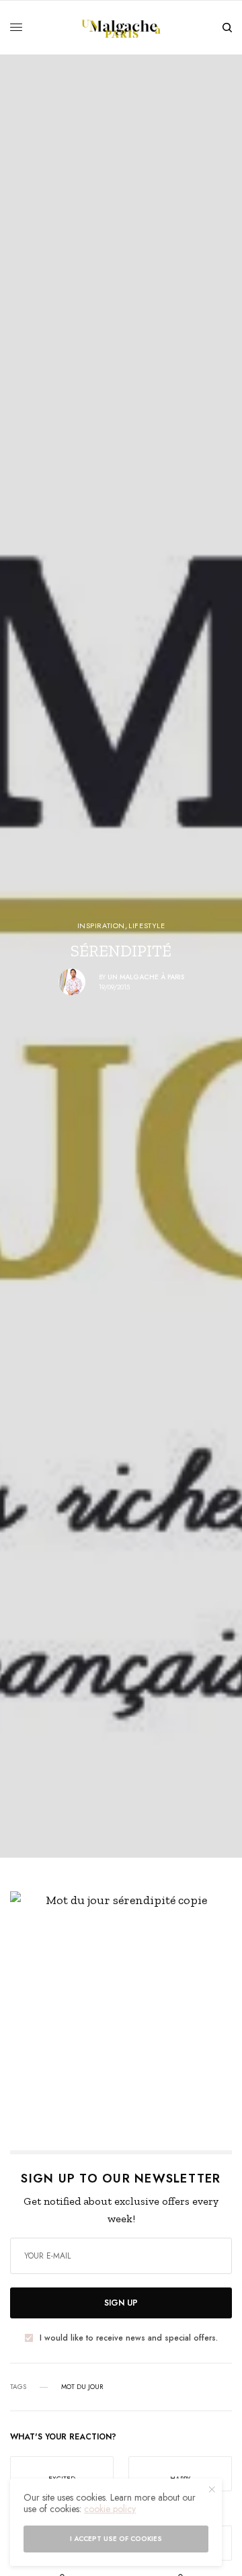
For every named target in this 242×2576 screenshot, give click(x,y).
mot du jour (82, 2387)
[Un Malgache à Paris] (121, 28)
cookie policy (110, 2509)
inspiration (101, 926)
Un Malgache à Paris (146, 977)
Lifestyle (147, 926)
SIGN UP (121, 2303)
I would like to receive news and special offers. (129, 2338)
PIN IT (129, 2002)
